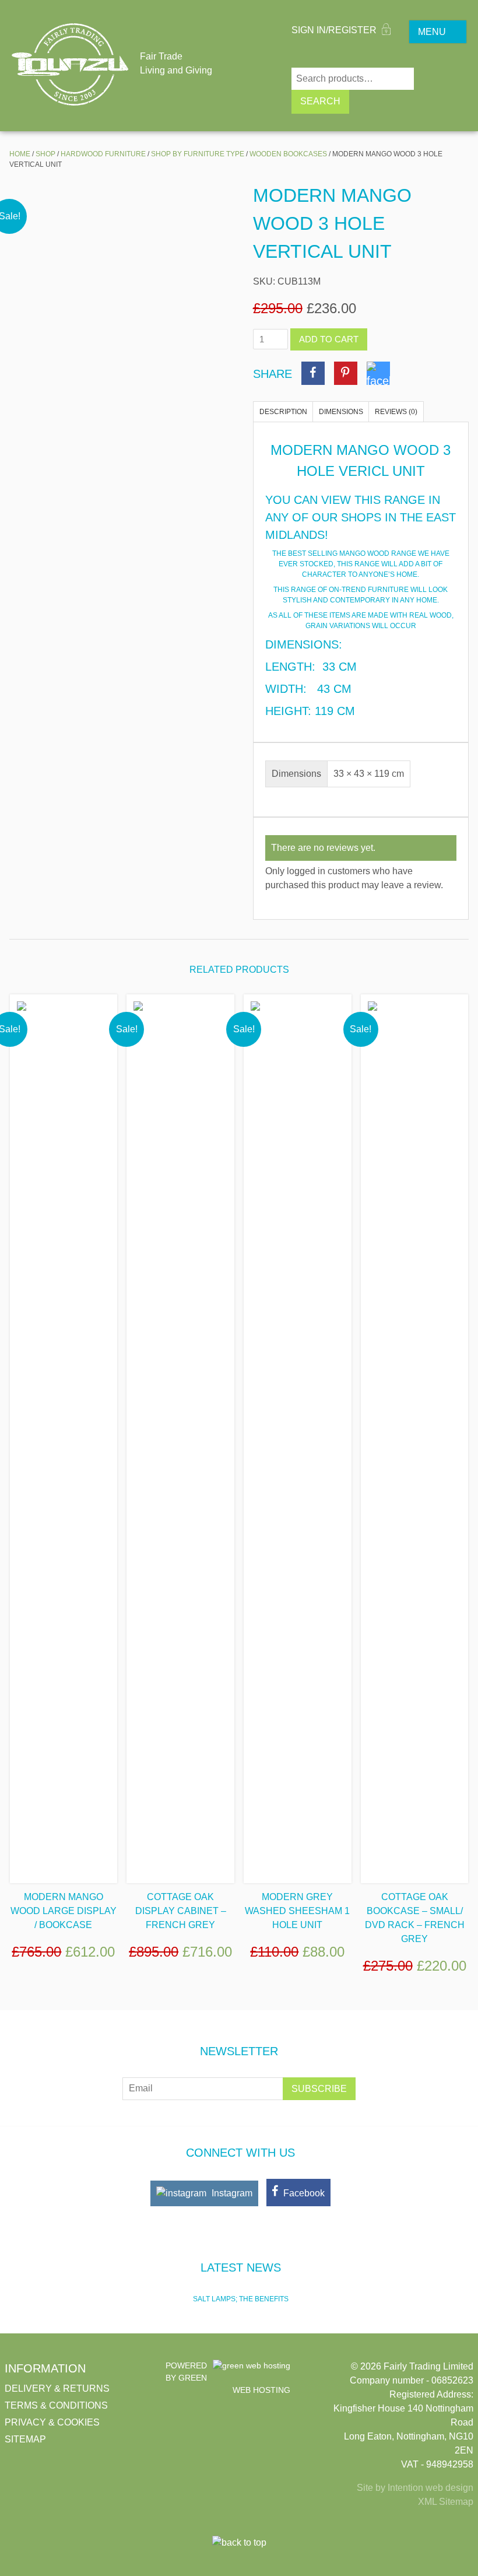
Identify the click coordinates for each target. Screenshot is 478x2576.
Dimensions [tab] (341, 412)
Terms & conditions (56, 2405)
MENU (432, 32)
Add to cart (329, 339)
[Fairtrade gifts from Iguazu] (70, 64)
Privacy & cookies (52, 2422)
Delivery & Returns (57, 2389)
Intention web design (430, 2488)
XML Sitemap (446, 2502)
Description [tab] (283, 412)
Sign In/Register (335, 30)
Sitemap (25, 2439)
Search (320, 101)
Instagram (231, 2193)
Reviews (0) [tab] (396, 412)
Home (20, 154)
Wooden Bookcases (288, 154)
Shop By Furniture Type (198, 154)
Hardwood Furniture (103, 154)
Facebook (303, 2193)
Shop (45, 154)
